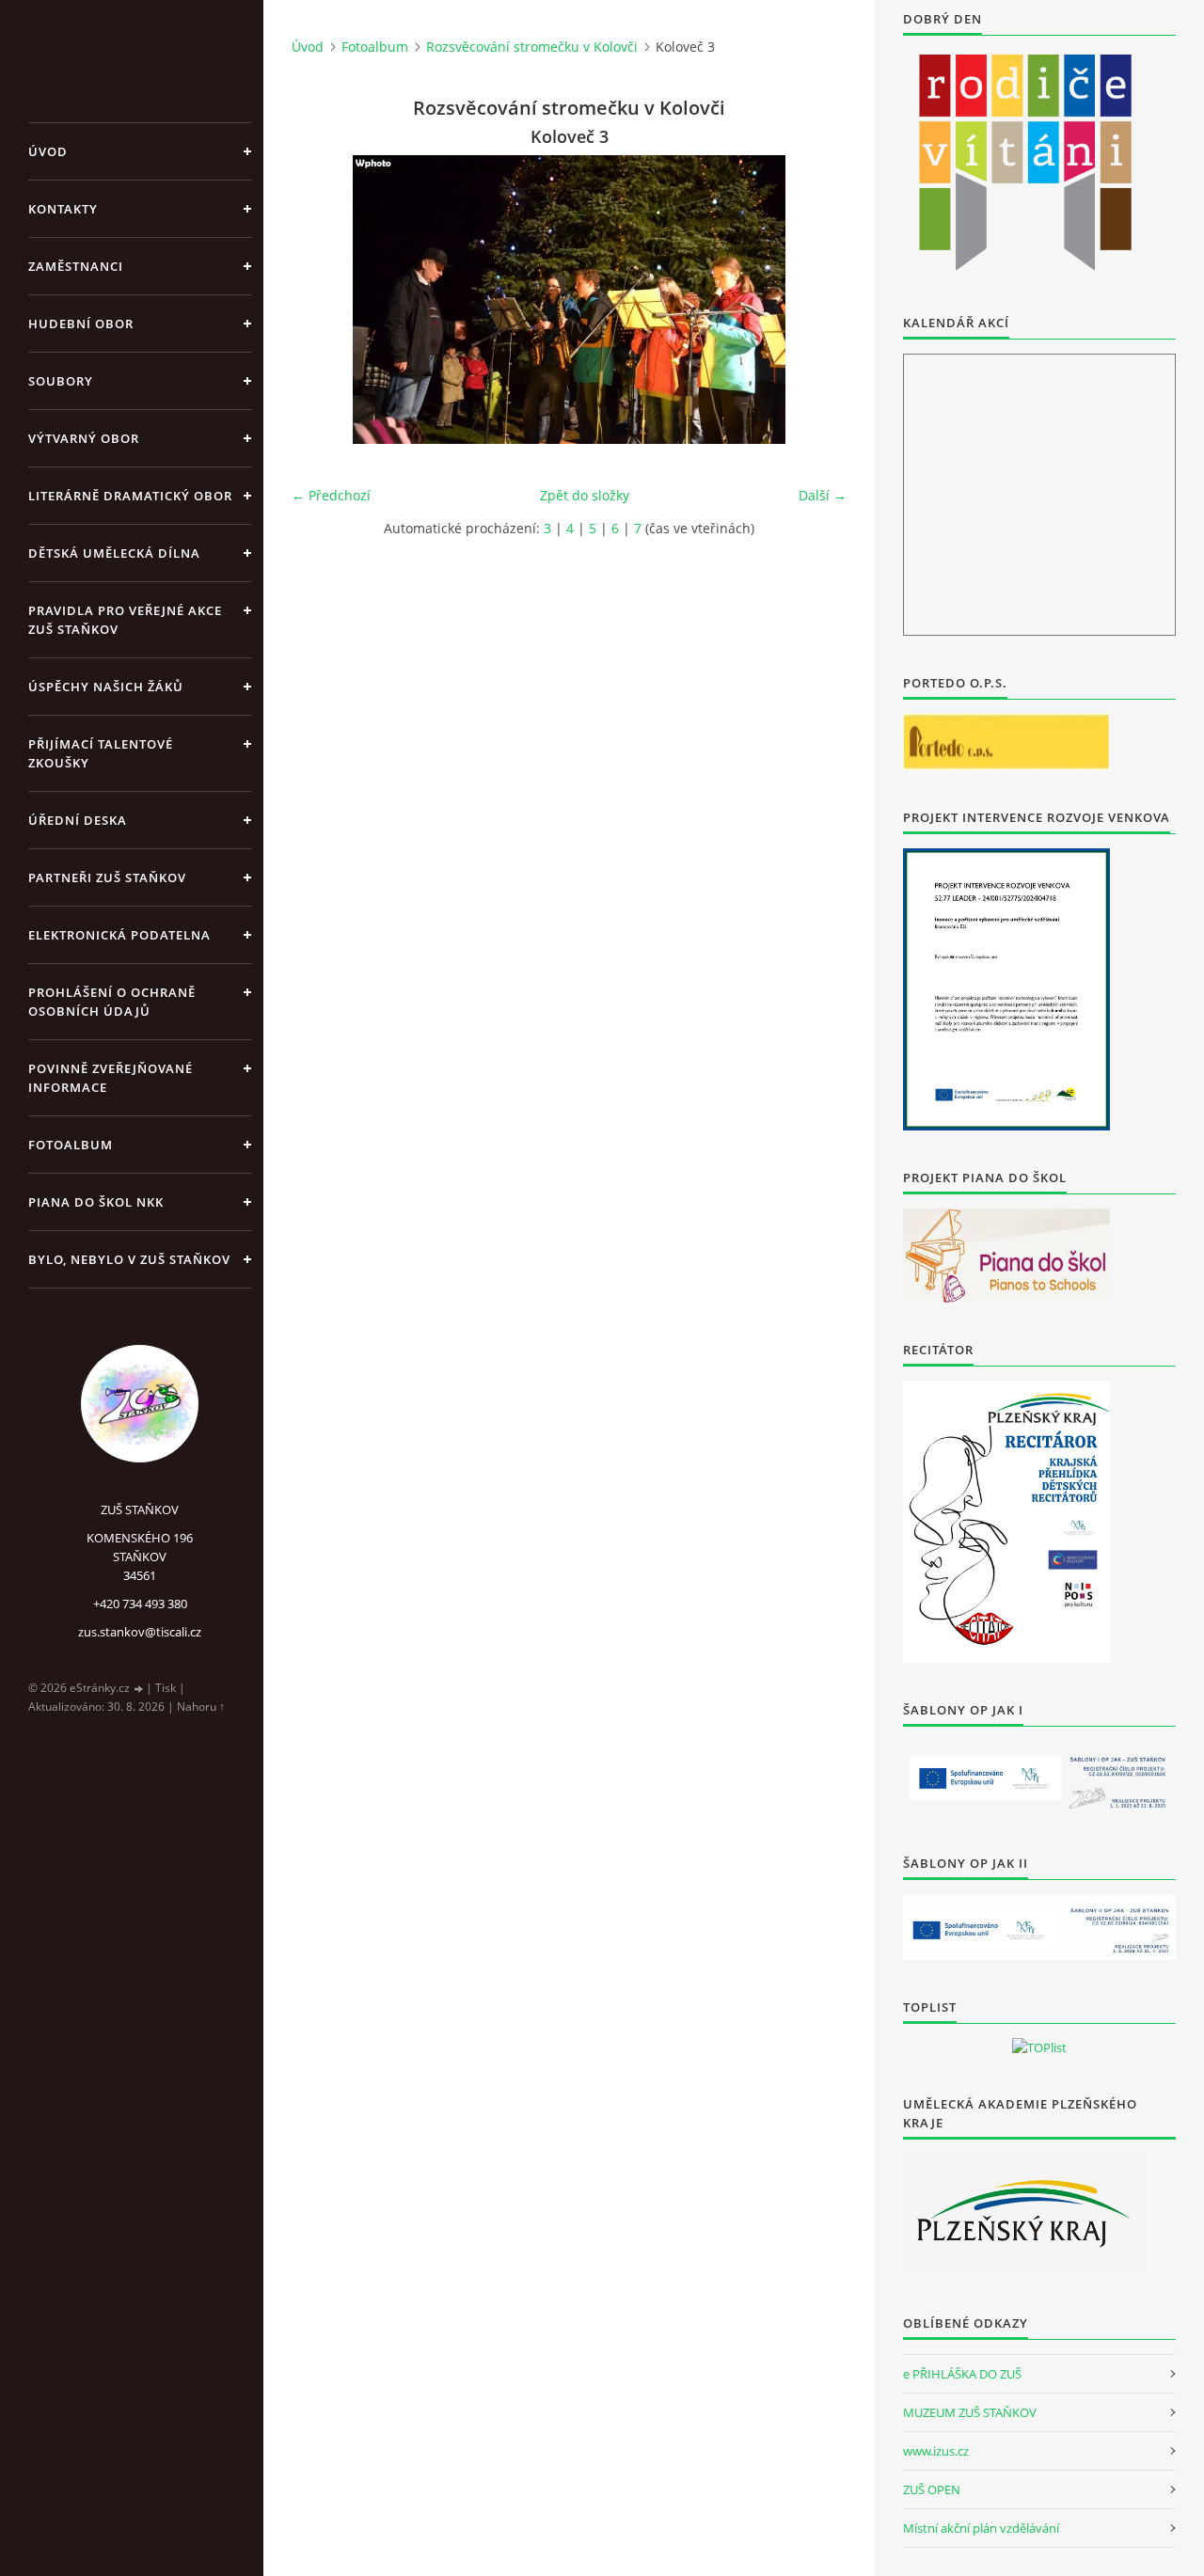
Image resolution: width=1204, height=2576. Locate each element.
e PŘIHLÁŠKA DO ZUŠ (962, 2374)
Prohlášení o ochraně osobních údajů (112, 1002)
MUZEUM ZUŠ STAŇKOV (970, 2412)
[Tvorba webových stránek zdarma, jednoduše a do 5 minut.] (139, 1689)
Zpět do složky (585, 495)
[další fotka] (816, 300)
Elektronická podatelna (119, 935)
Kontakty (63, 209)
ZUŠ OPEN (932, 2489)
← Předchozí (331, 495)
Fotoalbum (71, 1145)
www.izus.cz (936, 2451)
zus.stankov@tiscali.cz (140, 1632)
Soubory (61, 381)
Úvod (48, 151)
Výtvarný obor (84, 438)
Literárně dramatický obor (130, 496)
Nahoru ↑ (201, 1707)
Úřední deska (78, 820)
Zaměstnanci (76, 266)
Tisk (166, 1688)
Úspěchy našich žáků (106, 687)
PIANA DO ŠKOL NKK (96, 1202)
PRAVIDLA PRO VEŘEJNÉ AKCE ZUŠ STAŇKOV (125, 620)
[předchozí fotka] (322, 300)
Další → (823, 495)
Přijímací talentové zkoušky (101, 753)
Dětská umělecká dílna (114, 553)
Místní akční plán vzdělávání (981, 2528)
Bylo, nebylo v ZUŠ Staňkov (129, 1259)
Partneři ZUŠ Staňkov (107, 877)
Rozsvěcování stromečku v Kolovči (532, 47)
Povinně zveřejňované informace (111, 1078)
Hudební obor (81, 324)
